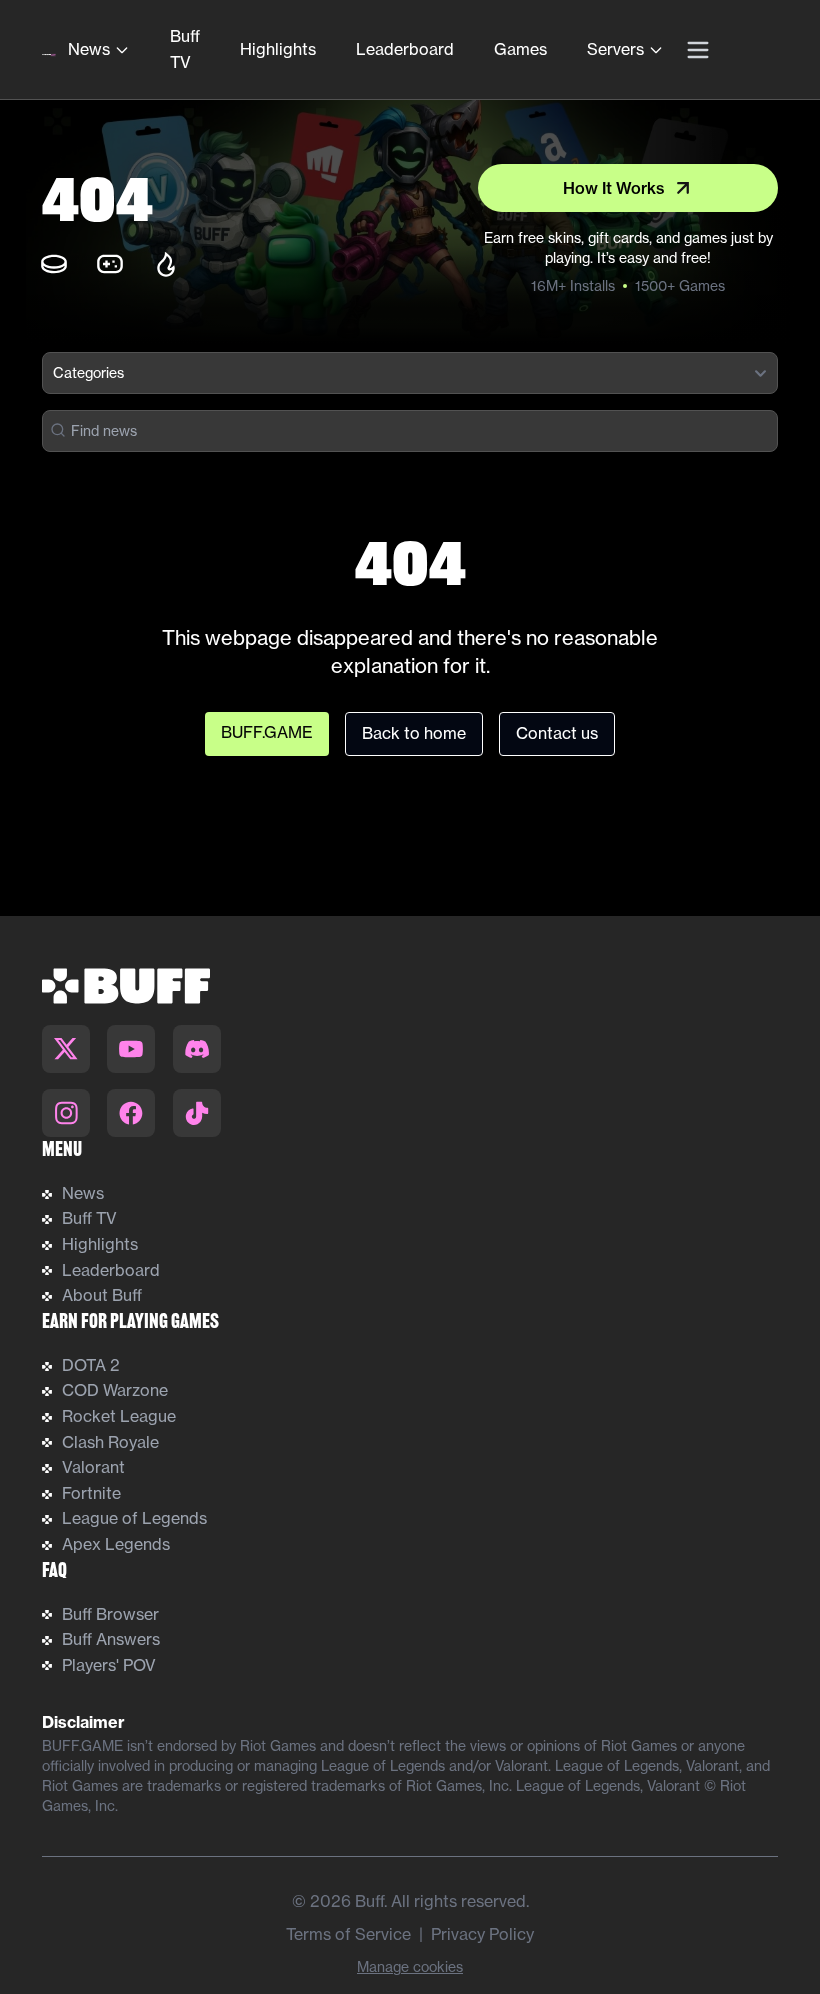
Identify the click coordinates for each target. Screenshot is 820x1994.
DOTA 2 (91, 1365)
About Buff (102, 1295)
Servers (615, 49)
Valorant (93, 1467)
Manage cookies (410, 1967)
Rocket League (119, 1416)
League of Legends (134, 1518)
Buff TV (185, 49)
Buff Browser (110, 1614)
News (89, 49)
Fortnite (91, 1493)
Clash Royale (110, 1442)
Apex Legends (116, 1544)
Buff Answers (111, 1639)
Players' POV (109, 1665)
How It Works (614, 188)
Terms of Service (348, 1934)
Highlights (278, 49)
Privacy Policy (482, 1934)
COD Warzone (115, 1390)
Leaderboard (405, 49)
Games (520, 49)
